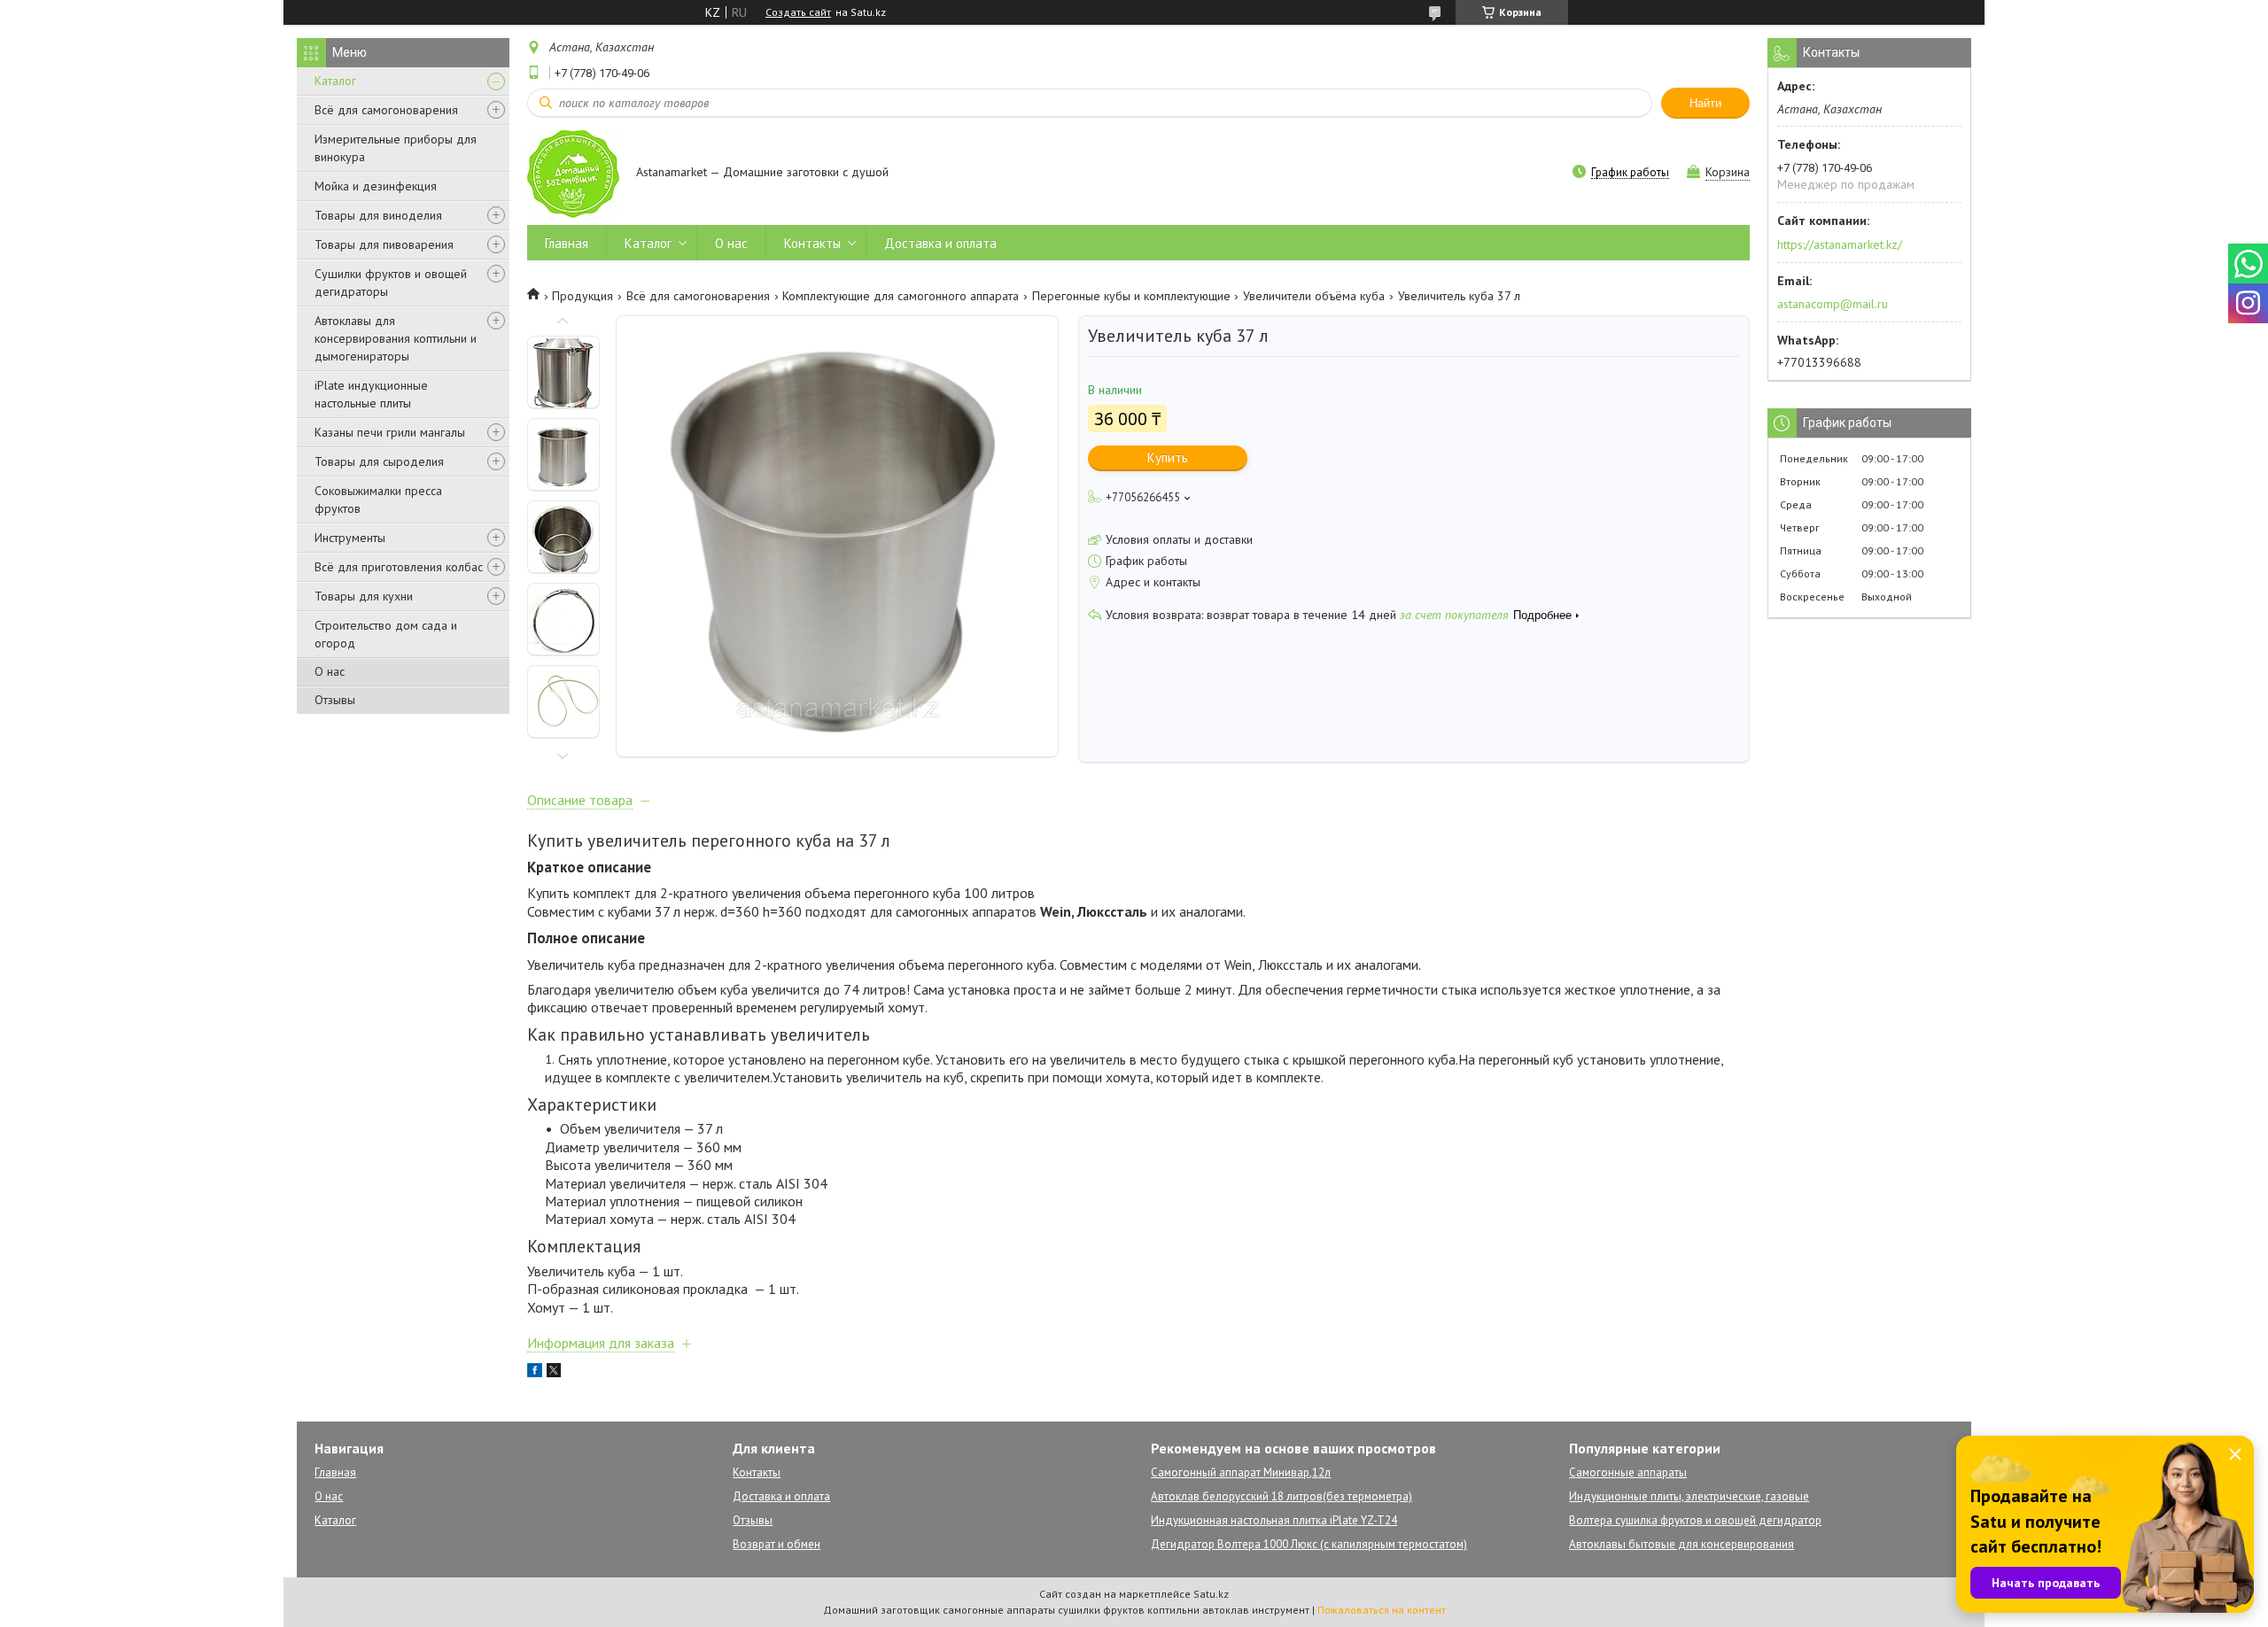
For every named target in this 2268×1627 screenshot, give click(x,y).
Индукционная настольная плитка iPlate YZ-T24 (1274, 1520)
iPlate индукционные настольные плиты (371, 394)
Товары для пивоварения (384, 244)
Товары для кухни (364, 596)
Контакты (812, 243)
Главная (567, 243)
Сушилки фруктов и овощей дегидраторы (391, 283)
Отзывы (335, 700)
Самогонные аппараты (1628, 1472)
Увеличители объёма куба (1314, 296)
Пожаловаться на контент (1382, 1610)
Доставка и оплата (940, 243)
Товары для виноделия (378, 215)
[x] (554, 1373)
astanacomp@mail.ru (1833, 304)
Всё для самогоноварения (386, 110)
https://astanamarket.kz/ (1840, 244)
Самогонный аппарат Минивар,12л (1241, 1472)
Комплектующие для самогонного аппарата (901, 296)
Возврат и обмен (777, 1544)
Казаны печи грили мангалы (390, 432)
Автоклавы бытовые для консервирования (1682, 1544)
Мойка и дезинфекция (376, 186)
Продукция (583, 296)
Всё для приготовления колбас (399, 567)
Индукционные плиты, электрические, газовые (1689, 1496)
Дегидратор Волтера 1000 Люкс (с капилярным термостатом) (1309, 1544)
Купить (1168, 457)
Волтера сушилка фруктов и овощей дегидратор (1695, 1520)
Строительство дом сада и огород (386, 634)
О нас (330, 671)
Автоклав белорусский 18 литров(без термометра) (1282, 1496)
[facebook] (535, 1373)
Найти (1705, 103)
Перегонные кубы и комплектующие (1131, 296)
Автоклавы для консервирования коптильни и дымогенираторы (396, 338)
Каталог (335, 81)
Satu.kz (1211, 1594)
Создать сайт (798, 12)
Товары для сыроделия (379, 461)
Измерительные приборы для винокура (396, 148)
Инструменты (350, 538)
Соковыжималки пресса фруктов (378, 500)
